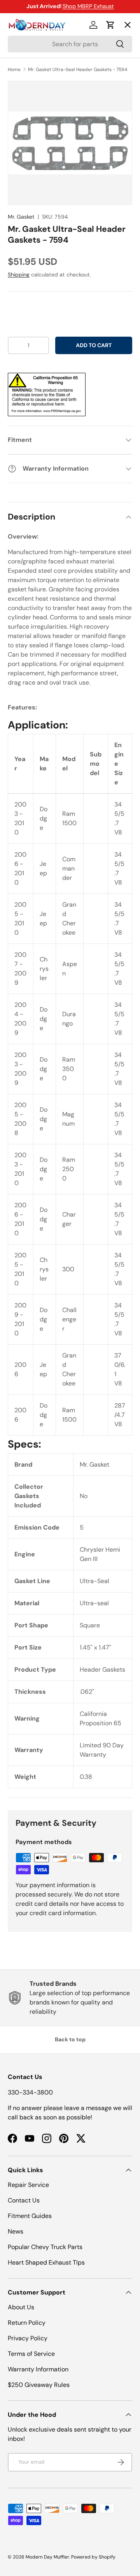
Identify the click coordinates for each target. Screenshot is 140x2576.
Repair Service (28, 2185)
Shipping (19, 275)
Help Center (32, 166)
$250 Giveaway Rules (39, 2385)
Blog (20, 138)
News (16, 2231)
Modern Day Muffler (47, 2557)
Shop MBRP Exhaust (88, 6)
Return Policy (27, 2323)
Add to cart (94, 345)
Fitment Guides (30, 2216)
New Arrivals (33, 109)
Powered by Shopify (93, 2557)
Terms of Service (31, 2354)
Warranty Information (38, 2369)
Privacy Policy (28, 2338)
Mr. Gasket (21, 217)
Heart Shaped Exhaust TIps (46, 2262)
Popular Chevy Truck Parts (45, 2247)
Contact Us (24, 2200)
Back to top (70, 2039)
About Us (21, 2307)
